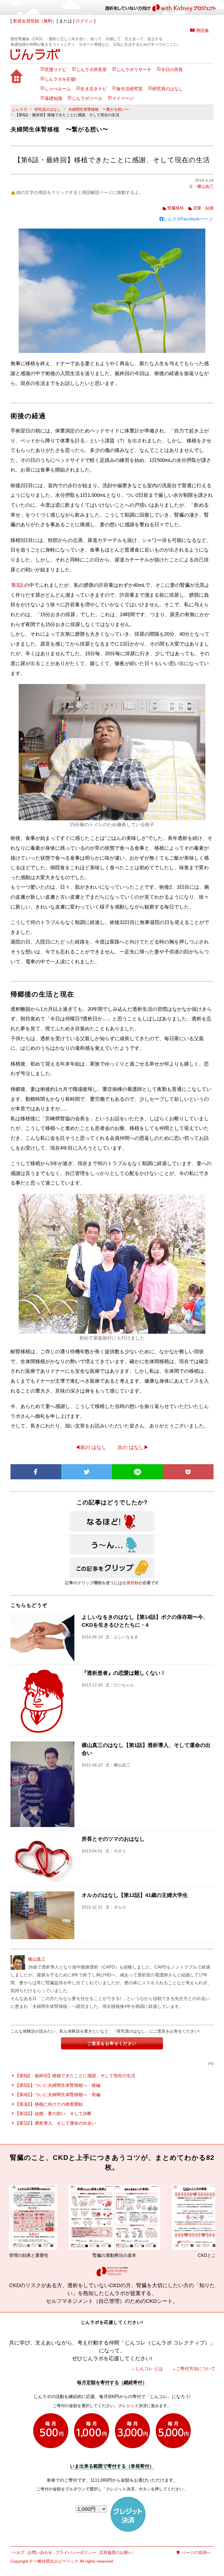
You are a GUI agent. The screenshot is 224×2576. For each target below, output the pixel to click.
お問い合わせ (40, 2552)
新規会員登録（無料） (35, 21)
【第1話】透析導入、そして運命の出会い (55, 2123)
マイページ (123, 98)
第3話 (17, 585)
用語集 (203, 30)
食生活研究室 (129, 89)
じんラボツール (87, 98)
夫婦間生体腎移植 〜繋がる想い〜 (99, 109)
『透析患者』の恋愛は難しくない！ (124, 1673)
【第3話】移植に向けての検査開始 (49, 2104)
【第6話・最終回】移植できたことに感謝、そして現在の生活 (75, 2076)
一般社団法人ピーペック (56, 2561)
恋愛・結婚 (203, 208)
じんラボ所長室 (91, 70)
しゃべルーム (58, 89)
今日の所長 (172, 70)
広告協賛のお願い (116, 2552)
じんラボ (20, 109)
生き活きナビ (94, 89)
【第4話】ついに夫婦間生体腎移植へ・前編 (58, 2094)
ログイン (84, 21)
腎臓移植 (176, 208)
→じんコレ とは (147, 2369)
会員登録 (130, 1583)
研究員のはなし (168, 89)
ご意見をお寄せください (112, 2043)
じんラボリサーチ (134, 70)
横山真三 (205, 186)
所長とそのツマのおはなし (113, 1839)
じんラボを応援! (61, 79)
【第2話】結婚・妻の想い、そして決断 (53, 2113)
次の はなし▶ (133, 1447)
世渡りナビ (56, 70)
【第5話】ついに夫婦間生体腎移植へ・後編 (58, 2085)
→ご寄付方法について (193, 2369)
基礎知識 (53, 98)
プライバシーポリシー (76, 2552)
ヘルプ (18, 2552)
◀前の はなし (91, 1447)
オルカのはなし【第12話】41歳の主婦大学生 (135, 1895)
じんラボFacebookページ (188, 219)
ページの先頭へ (196, 2552)
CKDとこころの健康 (144, 2255)
